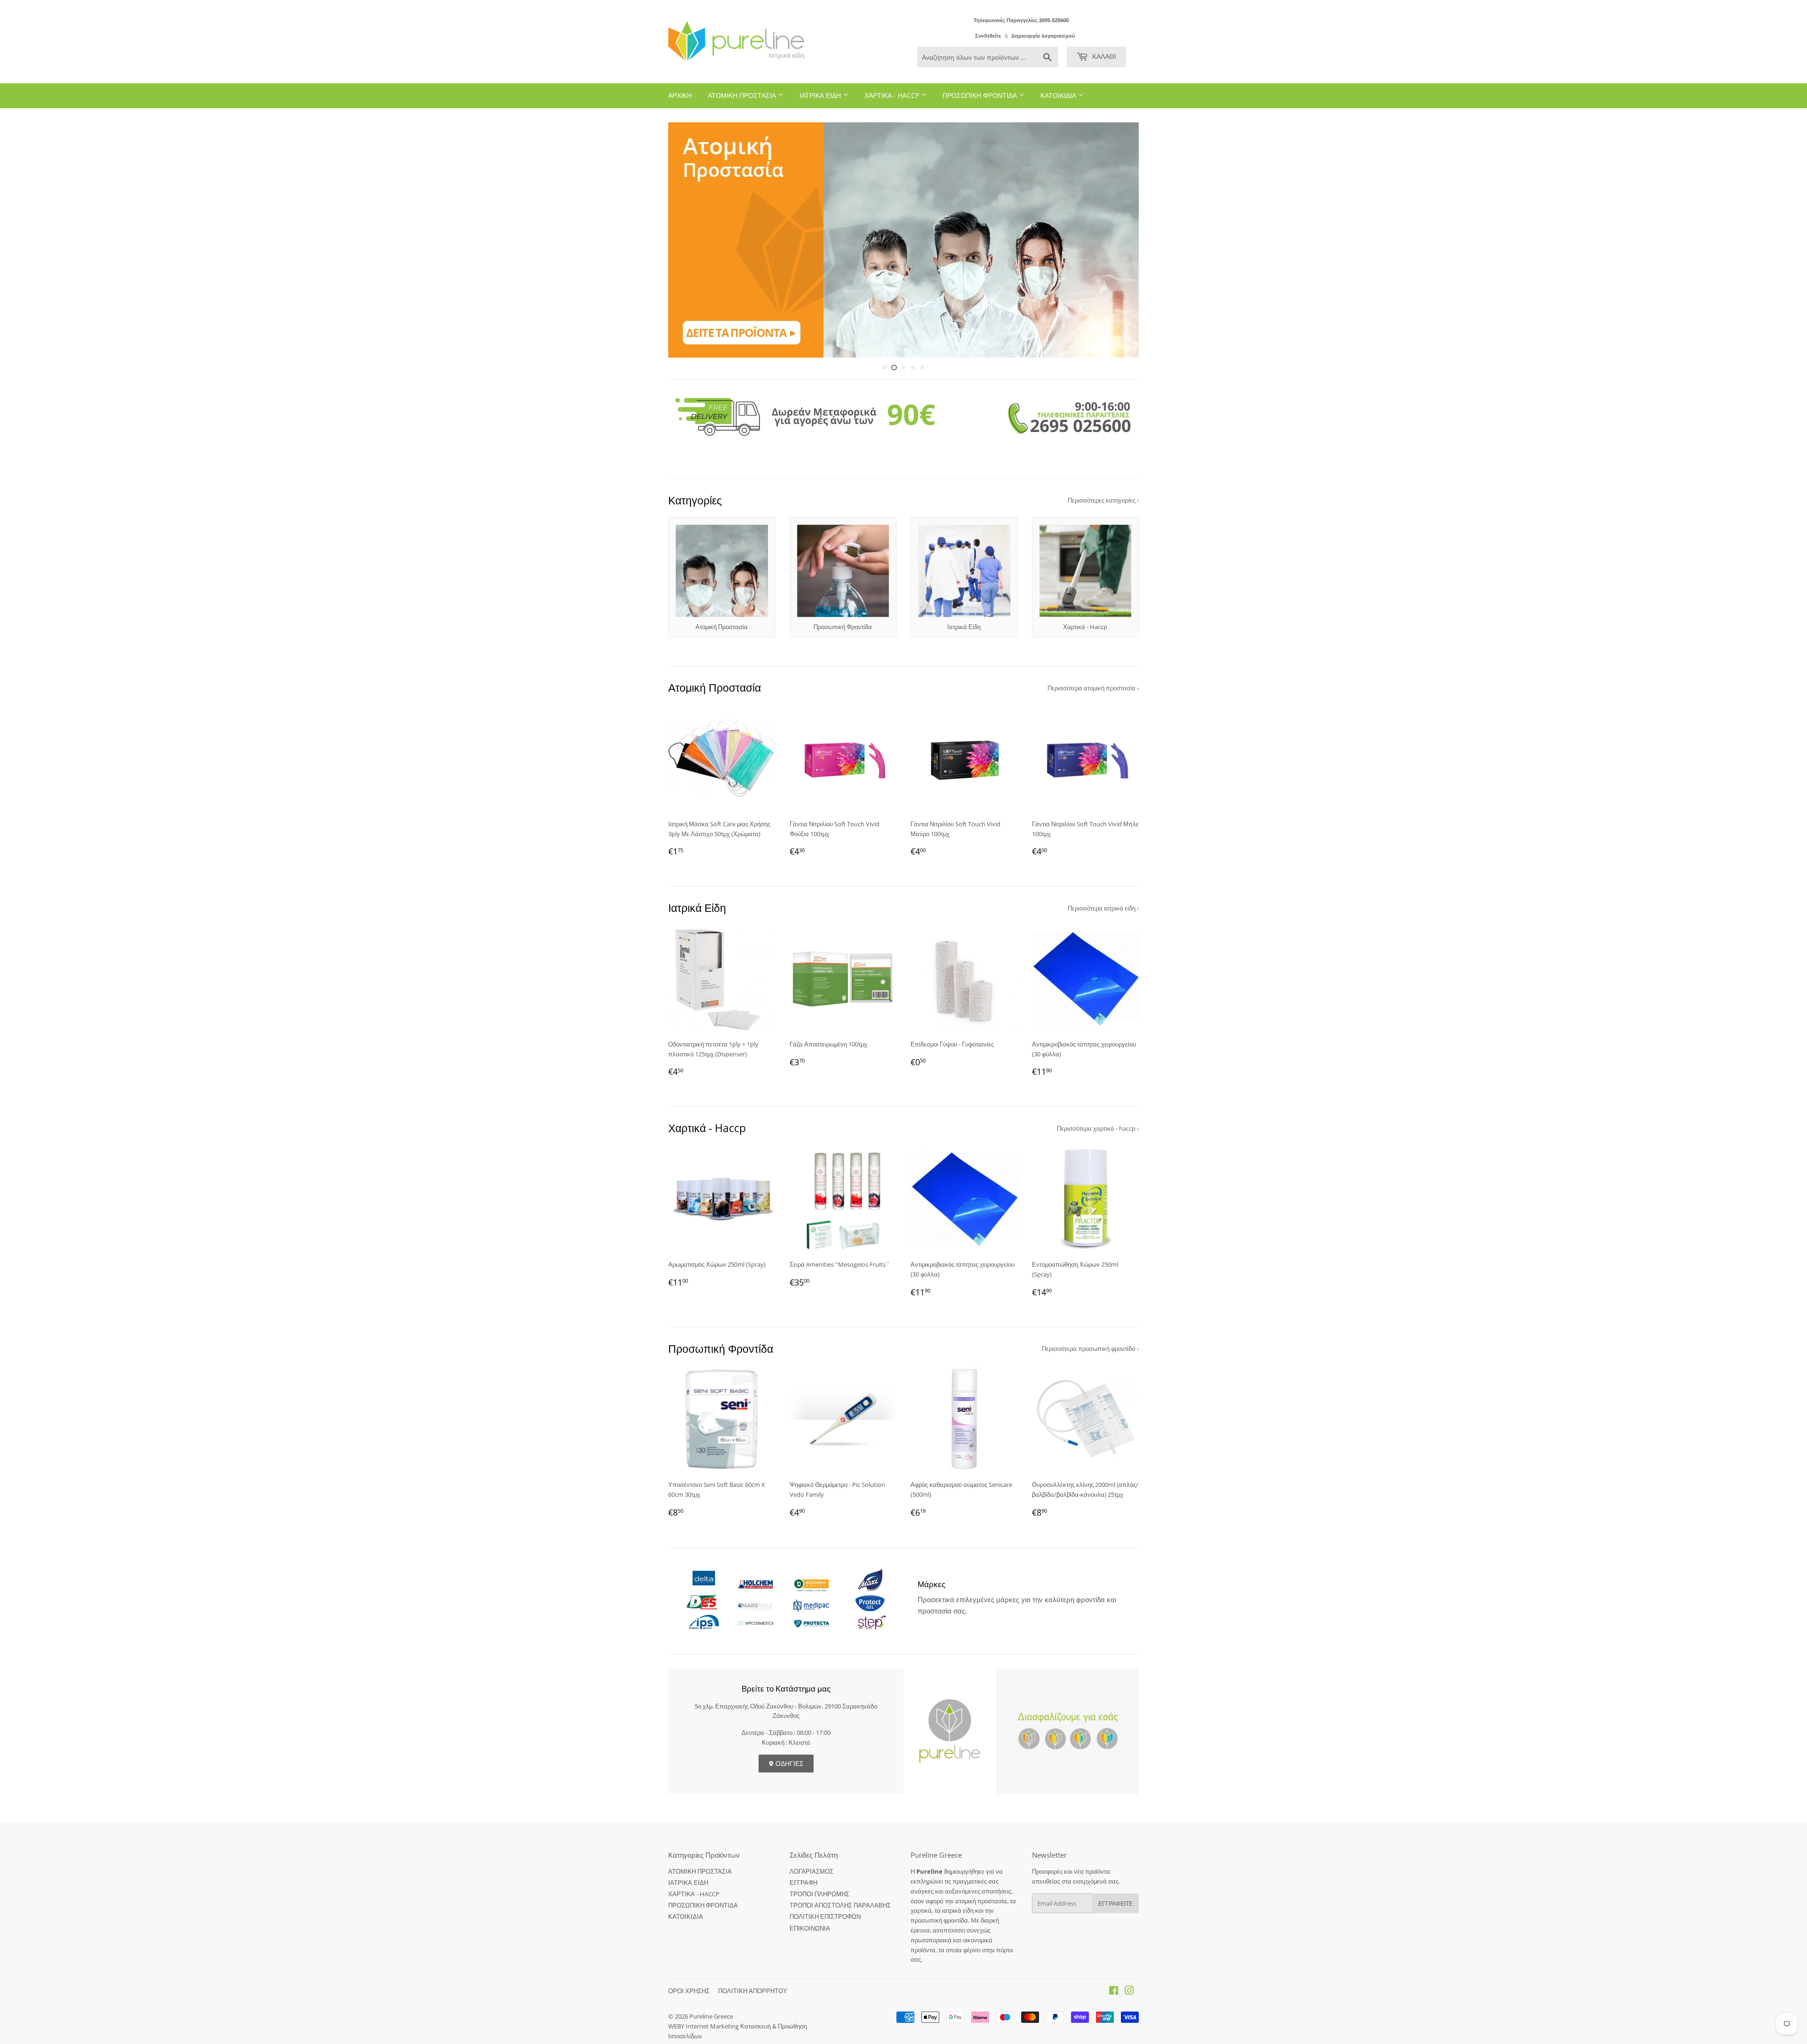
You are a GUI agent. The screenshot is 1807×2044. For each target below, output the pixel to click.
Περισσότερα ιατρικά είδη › (1103, 908)
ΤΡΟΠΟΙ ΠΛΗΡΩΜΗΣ (820, 1894)
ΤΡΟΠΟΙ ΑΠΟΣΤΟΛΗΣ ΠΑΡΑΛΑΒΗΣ (840, 1905)
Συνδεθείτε (988, 36)
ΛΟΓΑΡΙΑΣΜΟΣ (812, 1871)
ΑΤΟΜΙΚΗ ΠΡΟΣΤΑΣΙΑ (743, 95)
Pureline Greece (711, 2016)
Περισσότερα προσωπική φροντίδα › (1090, 1349)
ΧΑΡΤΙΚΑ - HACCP (893, 95)
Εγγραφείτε (1115, 1904)
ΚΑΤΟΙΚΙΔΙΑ (1059, 95)
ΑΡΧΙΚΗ (680, 95)
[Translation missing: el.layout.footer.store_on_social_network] (1114, 1992)
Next (1119, 240)
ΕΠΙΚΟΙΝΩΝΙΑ (810, 1928)
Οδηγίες (789, 1763)
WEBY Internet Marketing (704, 2026)
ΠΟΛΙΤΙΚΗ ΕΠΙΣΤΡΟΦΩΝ (825, 1916)
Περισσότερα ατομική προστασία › (1093, 688)
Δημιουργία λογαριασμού (1043, 36)
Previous (688, 240)
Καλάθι (1103, 56)
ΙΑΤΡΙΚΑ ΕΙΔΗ (821, 95)
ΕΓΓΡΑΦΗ (804, 1883)
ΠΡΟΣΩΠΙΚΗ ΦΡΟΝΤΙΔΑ (981, 95)
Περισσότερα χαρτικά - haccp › (1098, 1128)
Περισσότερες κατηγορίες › (1103, 500)
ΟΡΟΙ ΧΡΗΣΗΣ (689, 1991)
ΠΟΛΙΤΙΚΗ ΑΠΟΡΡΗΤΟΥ (753, 1991)
